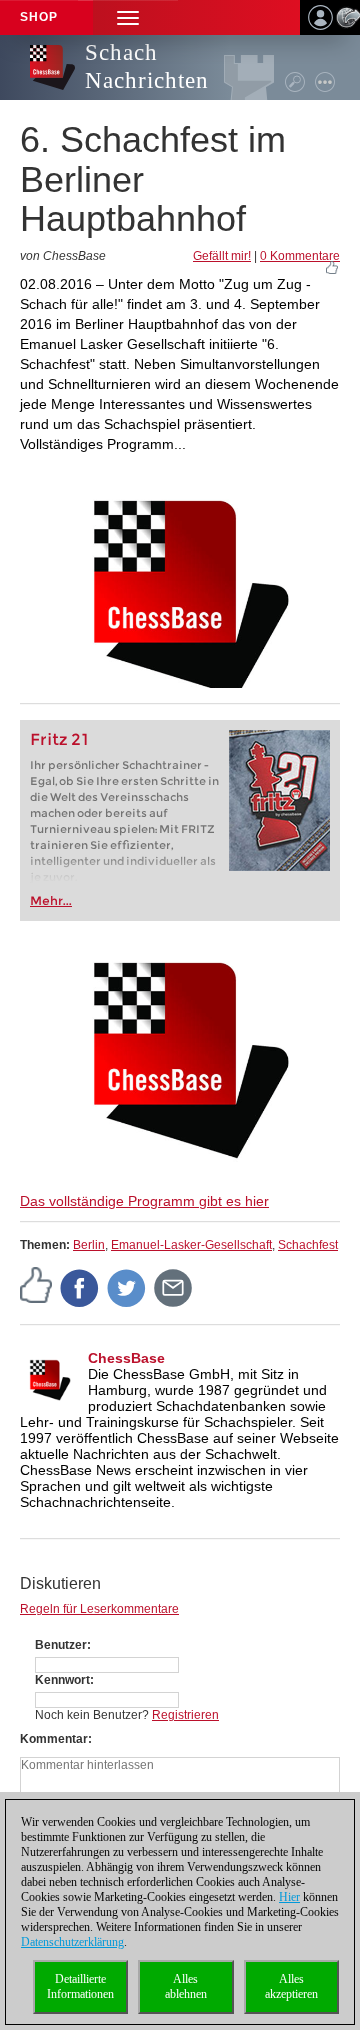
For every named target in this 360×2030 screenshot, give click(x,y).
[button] (128, 17)
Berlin (89, 1245)
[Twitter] (127, 1287)
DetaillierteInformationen (80, 1986)
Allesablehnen (186, 1986)
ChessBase (126, 1358)
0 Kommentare (300, 256)
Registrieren (185, 1715)
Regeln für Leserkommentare (99, 1609)
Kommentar (54, 1739)
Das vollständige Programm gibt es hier (144, 1201)
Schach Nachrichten (147, 66)
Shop (39, 17)
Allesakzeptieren (291, 1986)
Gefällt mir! (222, 256)
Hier (289, 1897)
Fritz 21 (59, 739)
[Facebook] (80, 1287)
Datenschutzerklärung (72, 1942)
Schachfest (308, 1245)
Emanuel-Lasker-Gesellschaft (191, 1245)
